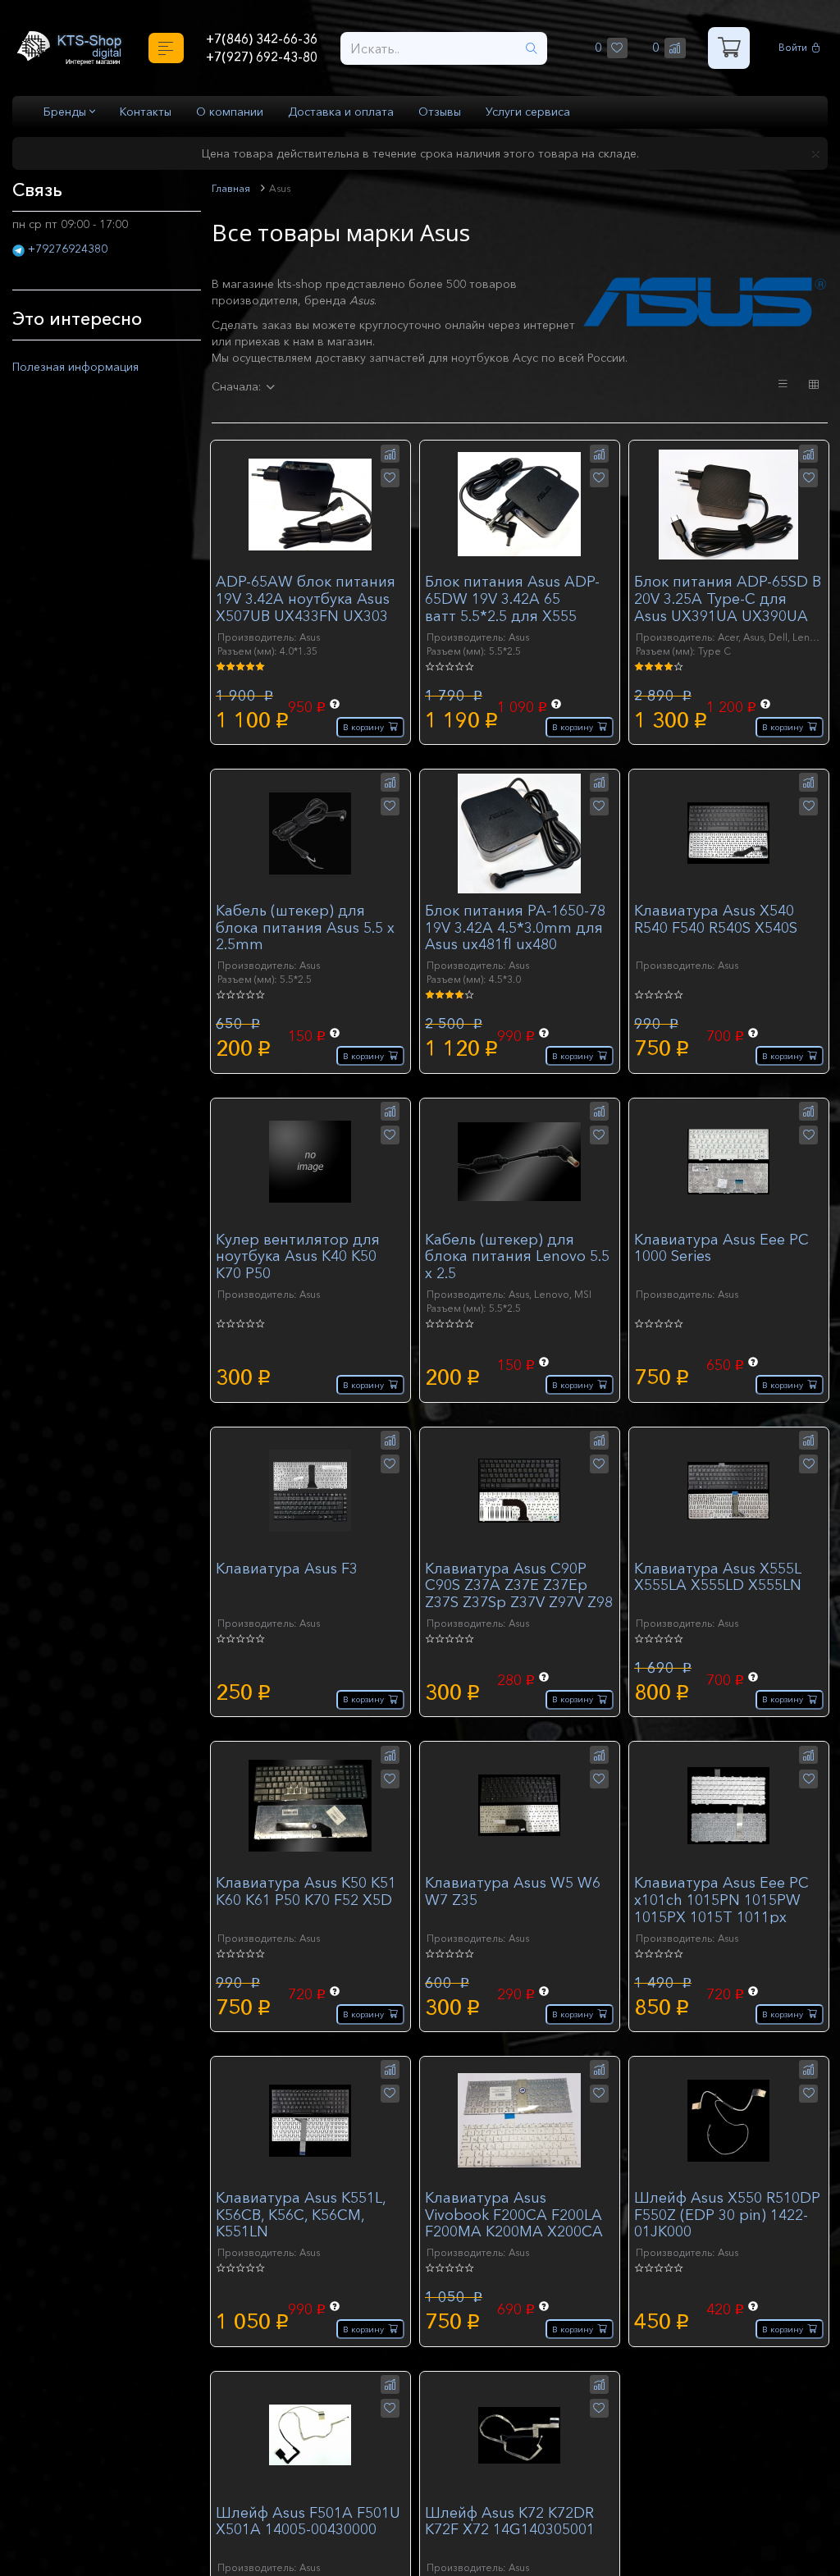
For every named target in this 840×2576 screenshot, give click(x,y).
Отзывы (440, 112)
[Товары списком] (783, 384)
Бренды (66, 112)
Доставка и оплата (341, 112)
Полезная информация (84, 366)
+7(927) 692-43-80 (262, 58)
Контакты (146, 112)
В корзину (359, 726)
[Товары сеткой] (814, 385)
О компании (230, 112)
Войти (795, 48)
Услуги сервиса (528, 112)
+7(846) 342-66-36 (262, 38)
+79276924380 (68, 249)
